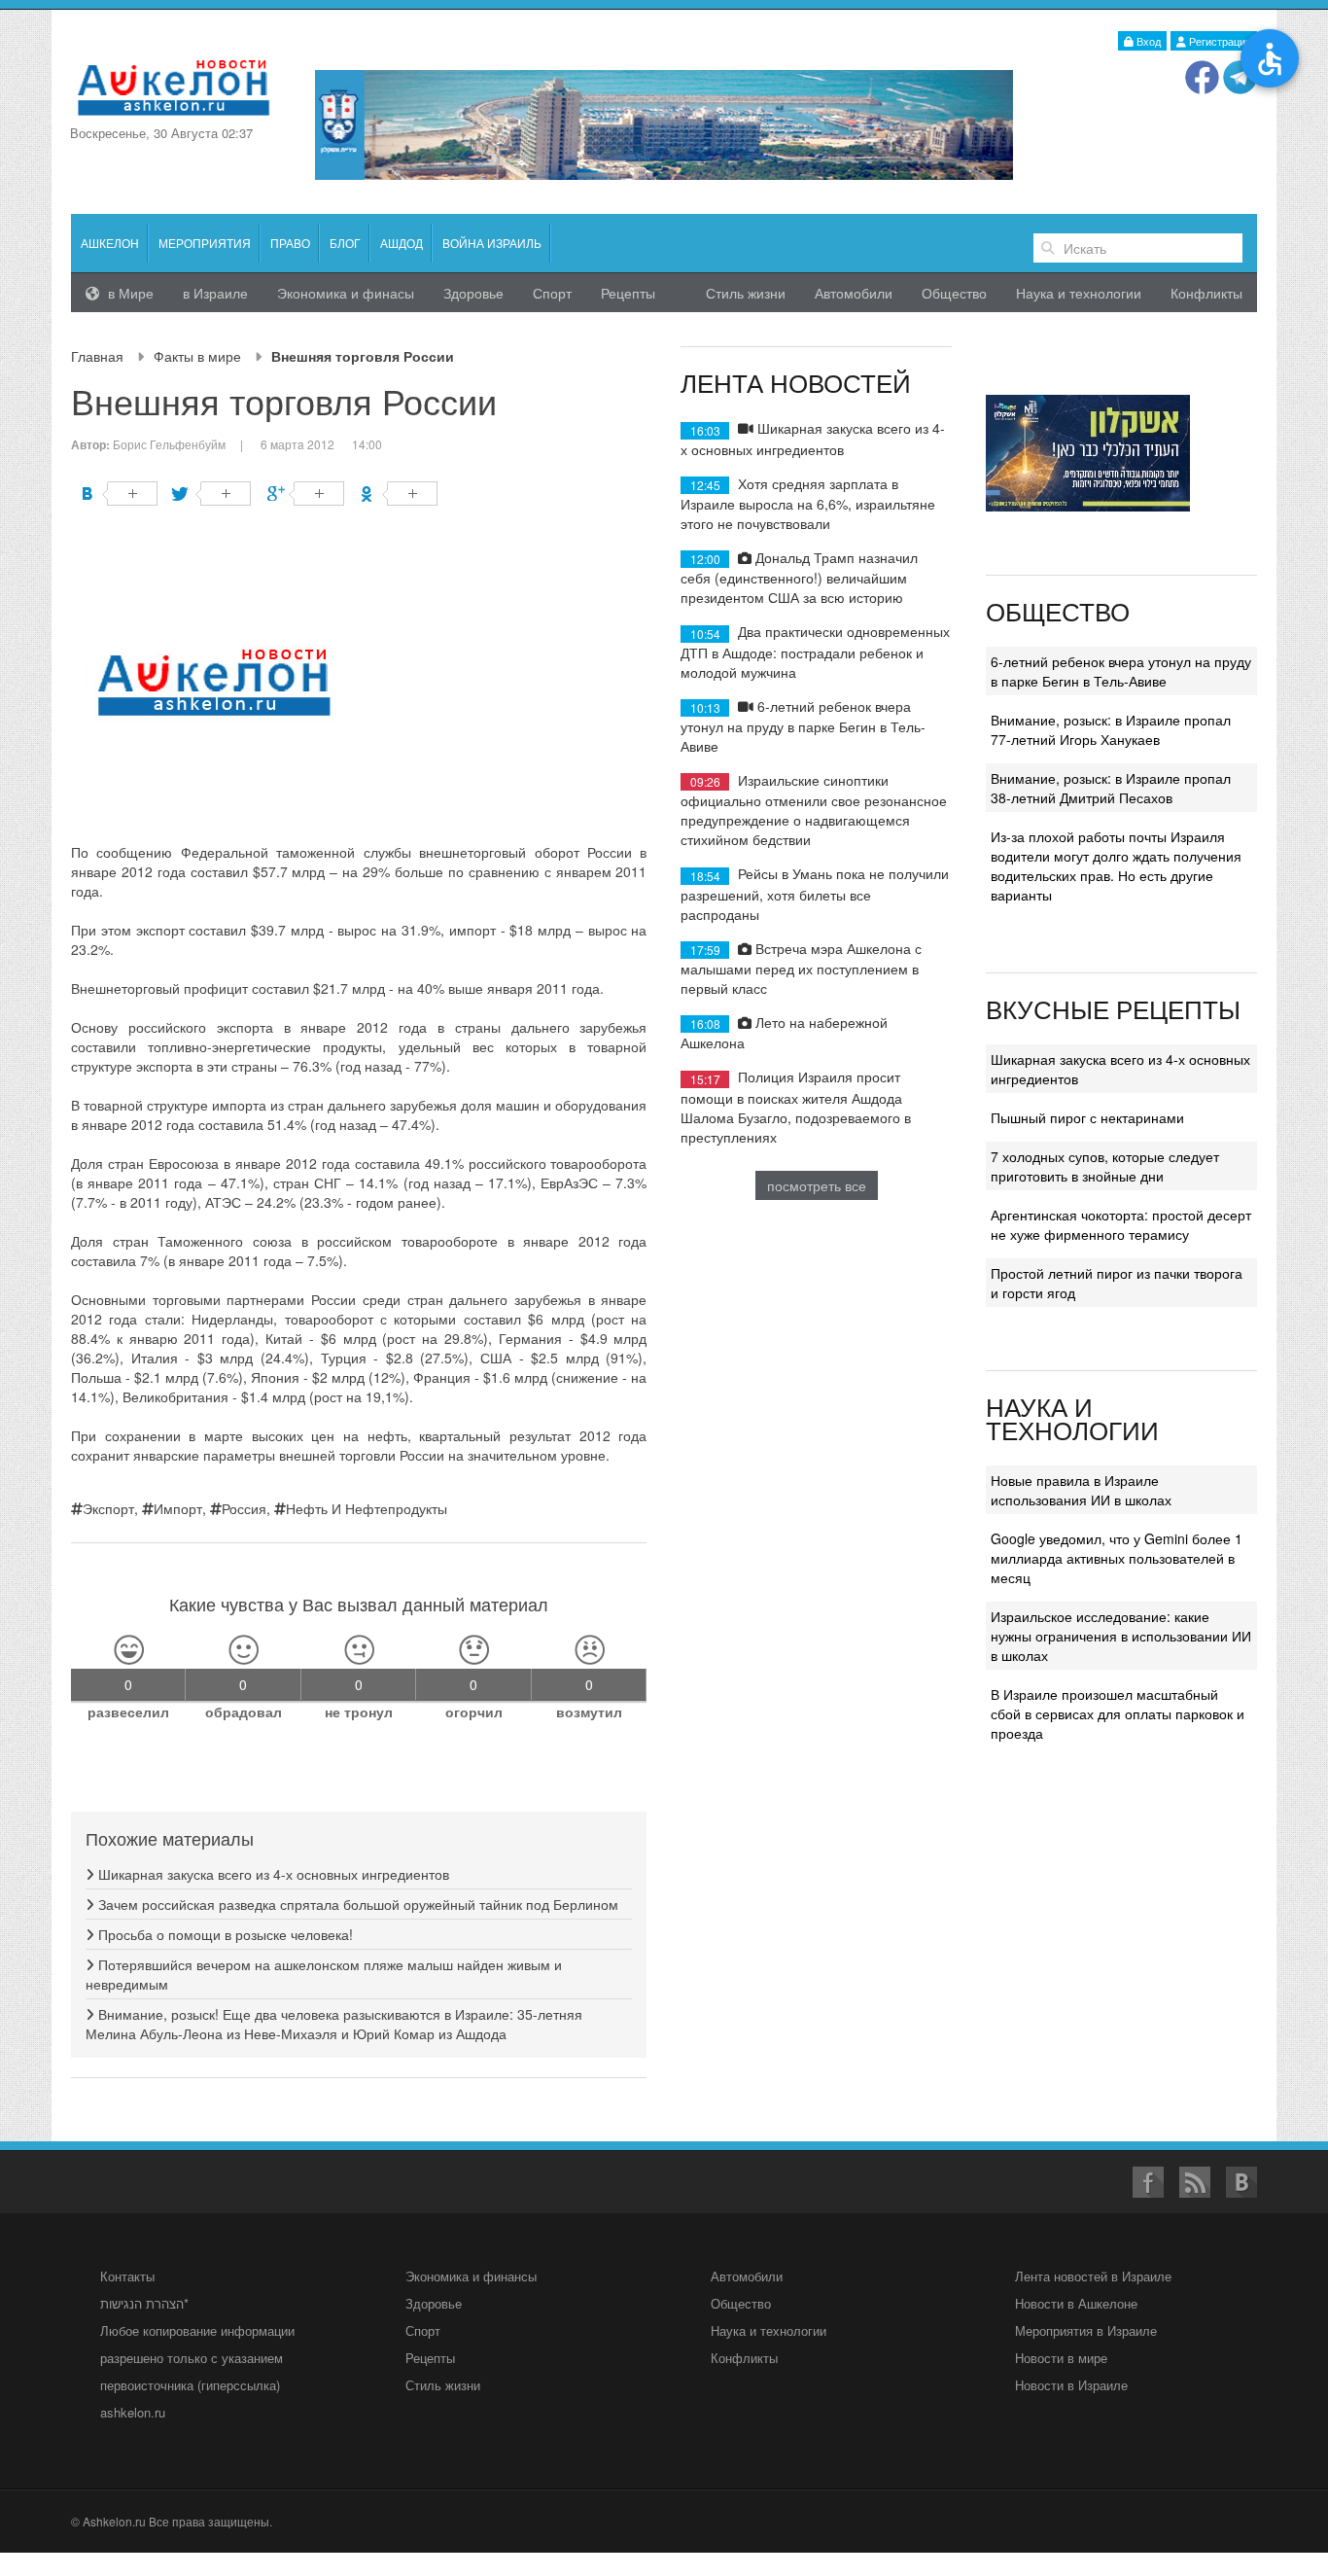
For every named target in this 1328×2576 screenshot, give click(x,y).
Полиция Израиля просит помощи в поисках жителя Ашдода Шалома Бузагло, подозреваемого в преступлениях (796, 1106)
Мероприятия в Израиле (1086, 2330)
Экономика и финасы (346, 293)
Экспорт (108, 1508)
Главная (97, 356)
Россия (244, 1508)
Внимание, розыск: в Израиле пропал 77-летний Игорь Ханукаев (1111, 729)
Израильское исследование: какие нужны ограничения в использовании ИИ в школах (1121, 1636)
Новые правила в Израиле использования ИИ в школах (1081, 1490)
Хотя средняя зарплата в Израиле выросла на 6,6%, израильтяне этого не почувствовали (808, 503)
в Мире (129, 293)
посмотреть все (817, 1185)
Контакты (127, 2276)
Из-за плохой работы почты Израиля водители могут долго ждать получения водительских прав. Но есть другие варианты (1116, 865)
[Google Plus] (306, 494)
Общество (954, 293)
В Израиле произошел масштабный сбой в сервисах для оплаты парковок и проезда (1118, 1713)
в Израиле (215, 293)
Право (290, 243)
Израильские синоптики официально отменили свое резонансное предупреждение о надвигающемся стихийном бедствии (814, 810)
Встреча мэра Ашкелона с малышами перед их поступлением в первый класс (801, 968)
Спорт (552, 293)
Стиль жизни (746, 293)
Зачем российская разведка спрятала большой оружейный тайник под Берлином (356, 1904)
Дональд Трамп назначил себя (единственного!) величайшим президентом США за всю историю (799, 577)
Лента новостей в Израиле (1093, 2276)
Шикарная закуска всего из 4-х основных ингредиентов (272, 1874)
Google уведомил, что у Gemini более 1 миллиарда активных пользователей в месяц (1117, 1558)
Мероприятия (205, 243)
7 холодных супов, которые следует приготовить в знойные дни (1105, 1166)
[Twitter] (212, 494)
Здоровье (473, 293)
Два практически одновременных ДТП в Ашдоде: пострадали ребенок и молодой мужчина (815, 651)
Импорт (178, 1508)
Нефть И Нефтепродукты (367, 1508)
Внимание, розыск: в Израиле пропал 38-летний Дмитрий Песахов (1111, 788)
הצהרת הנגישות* (144, 2303)
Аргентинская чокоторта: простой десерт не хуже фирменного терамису (1121, 1224)
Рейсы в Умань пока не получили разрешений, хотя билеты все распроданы (815, 893)
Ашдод (402, 243)
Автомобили (854, 293)
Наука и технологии (1079, 293)
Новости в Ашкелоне (1076, 2303)
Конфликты (1206, 293)
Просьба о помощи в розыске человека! (224, 1934)
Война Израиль (492, 243)
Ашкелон (110, 243)
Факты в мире (197, 356)
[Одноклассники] (399, 494)
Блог (345, 243)
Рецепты (628, 293)
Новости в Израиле (1071, 2385)
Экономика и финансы (471, 2276)
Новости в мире (1061, 2358)
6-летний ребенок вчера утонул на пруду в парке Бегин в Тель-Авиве (803, 726)
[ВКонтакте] (119, 494)
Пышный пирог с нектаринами (1087, 1117)
